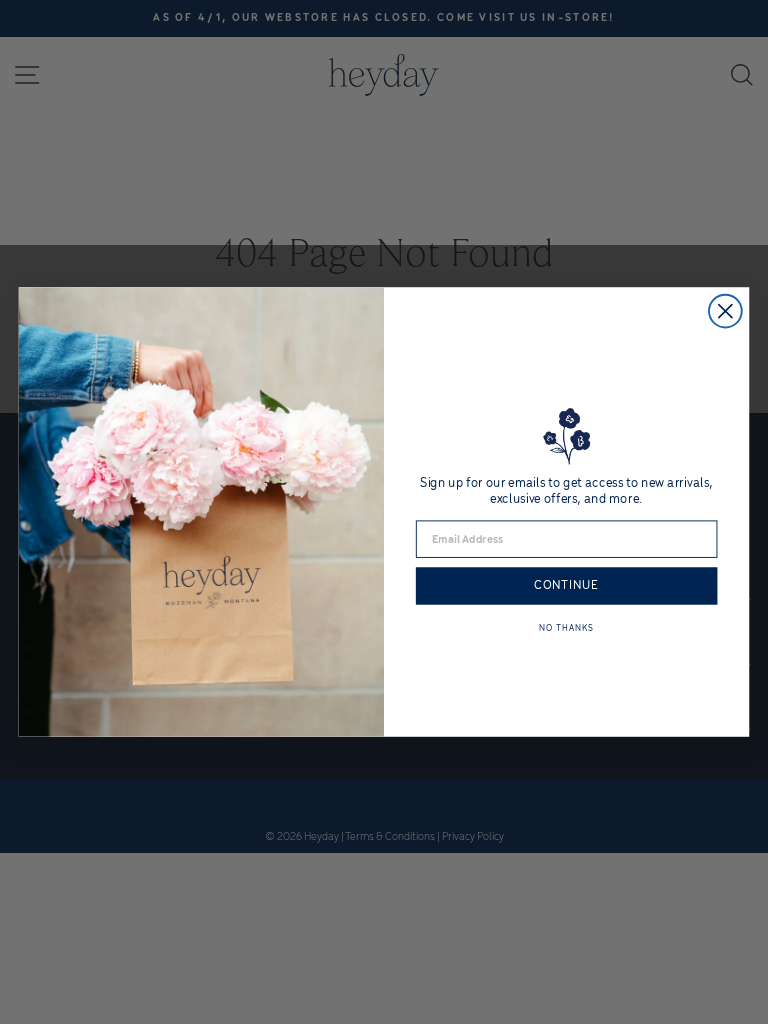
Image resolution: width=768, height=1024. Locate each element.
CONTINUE (566, 586)
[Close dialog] (725, 311)
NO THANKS (566, 628)
